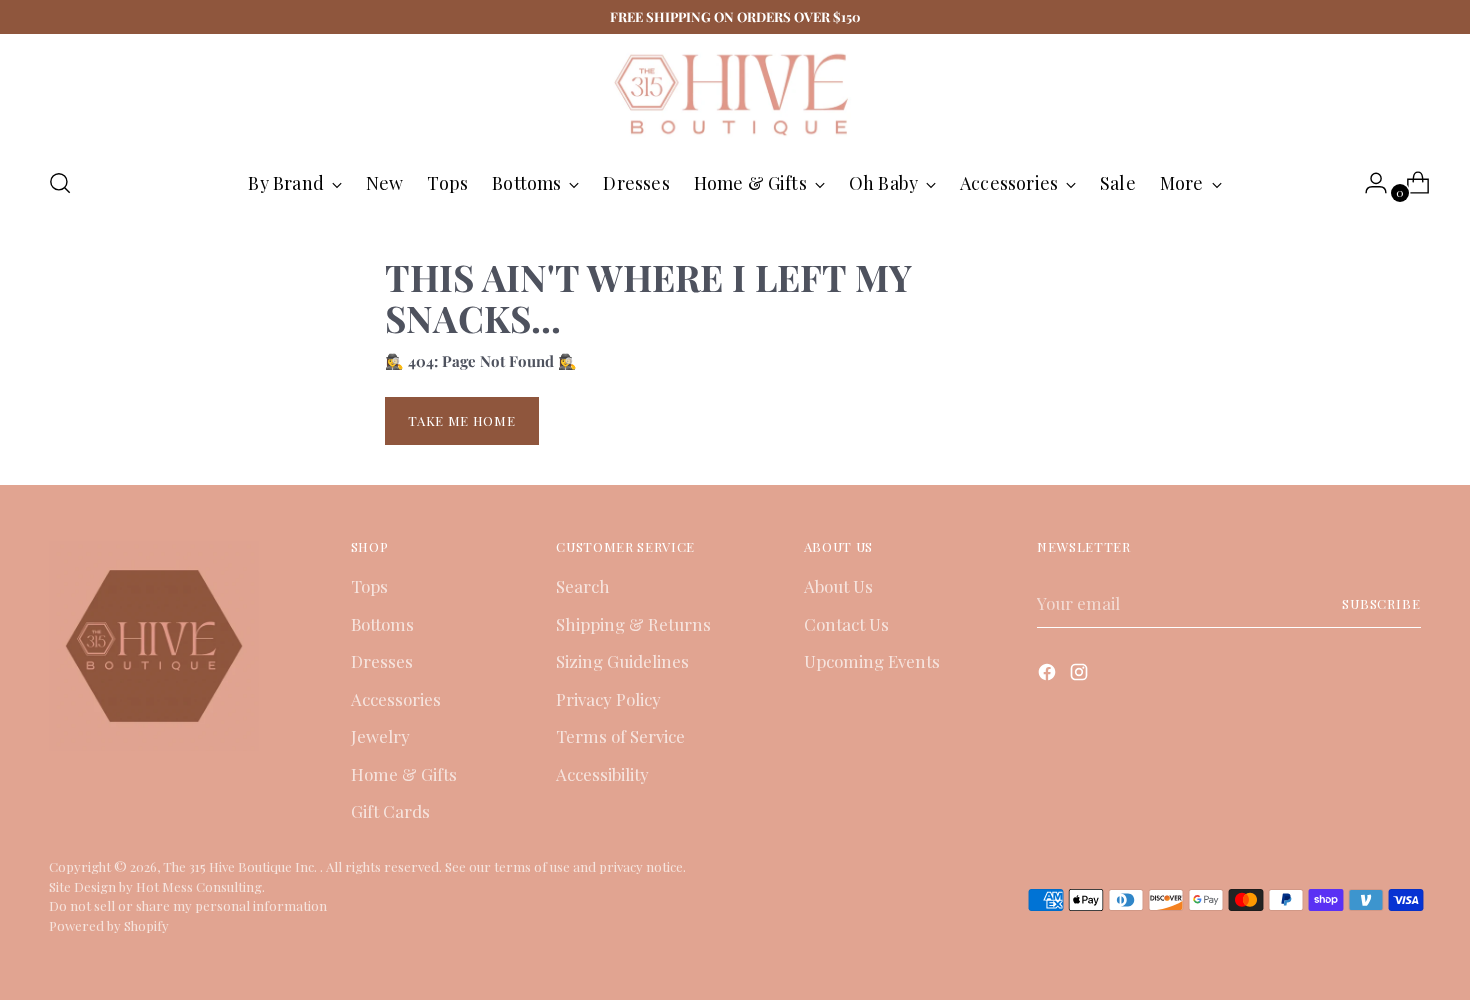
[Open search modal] (60, 183)
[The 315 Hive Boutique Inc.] (735, 93)
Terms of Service (620, 736)
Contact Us (846, 624)
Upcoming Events (872, 661)
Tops (369, 586)
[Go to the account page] (1368, 183)
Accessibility (602, 774)
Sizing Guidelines (622, 661)
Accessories (396, 699)
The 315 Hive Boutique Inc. (241, 866)
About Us (838, 586)
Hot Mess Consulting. (200, 886)
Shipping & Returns (633, 624)
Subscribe (1382, 603)
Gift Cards (390, 811)
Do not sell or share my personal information (188, 905)
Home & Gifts (404, 774)
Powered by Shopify (109, 925)
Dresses (382, 661)
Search (583, 586)
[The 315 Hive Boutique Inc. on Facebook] (1049, 675)
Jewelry (380, 736)
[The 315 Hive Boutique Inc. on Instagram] (1081, 675)
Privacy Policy (608, 699)
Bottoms (382, 624)
